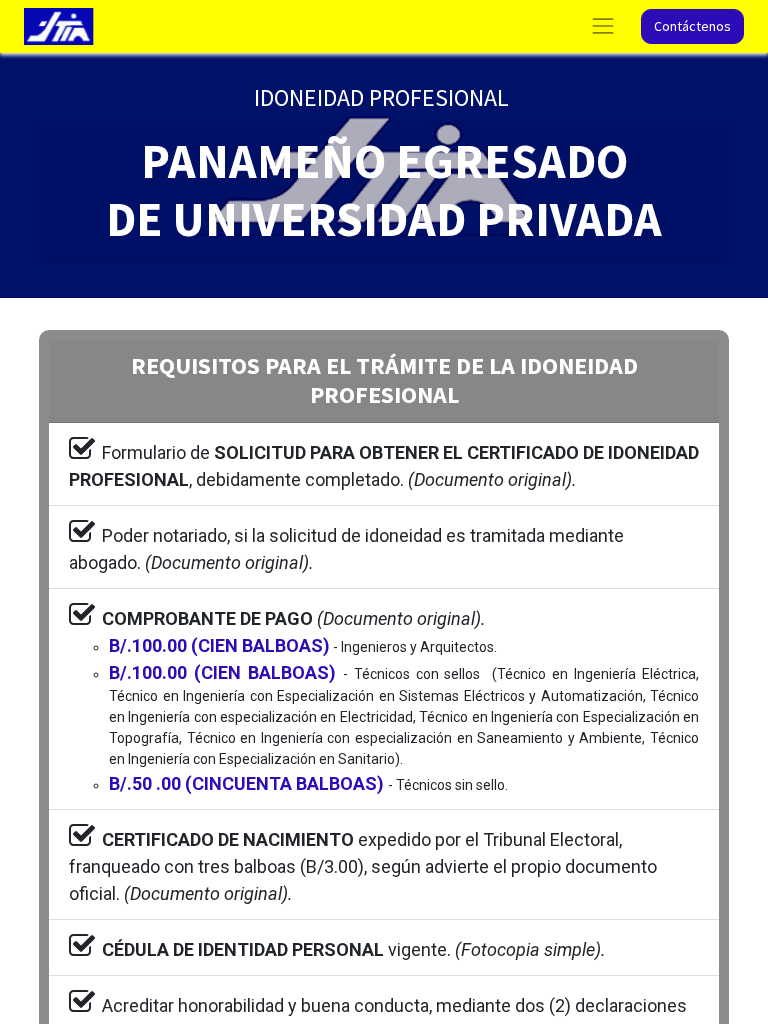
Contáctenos (692, 26)
